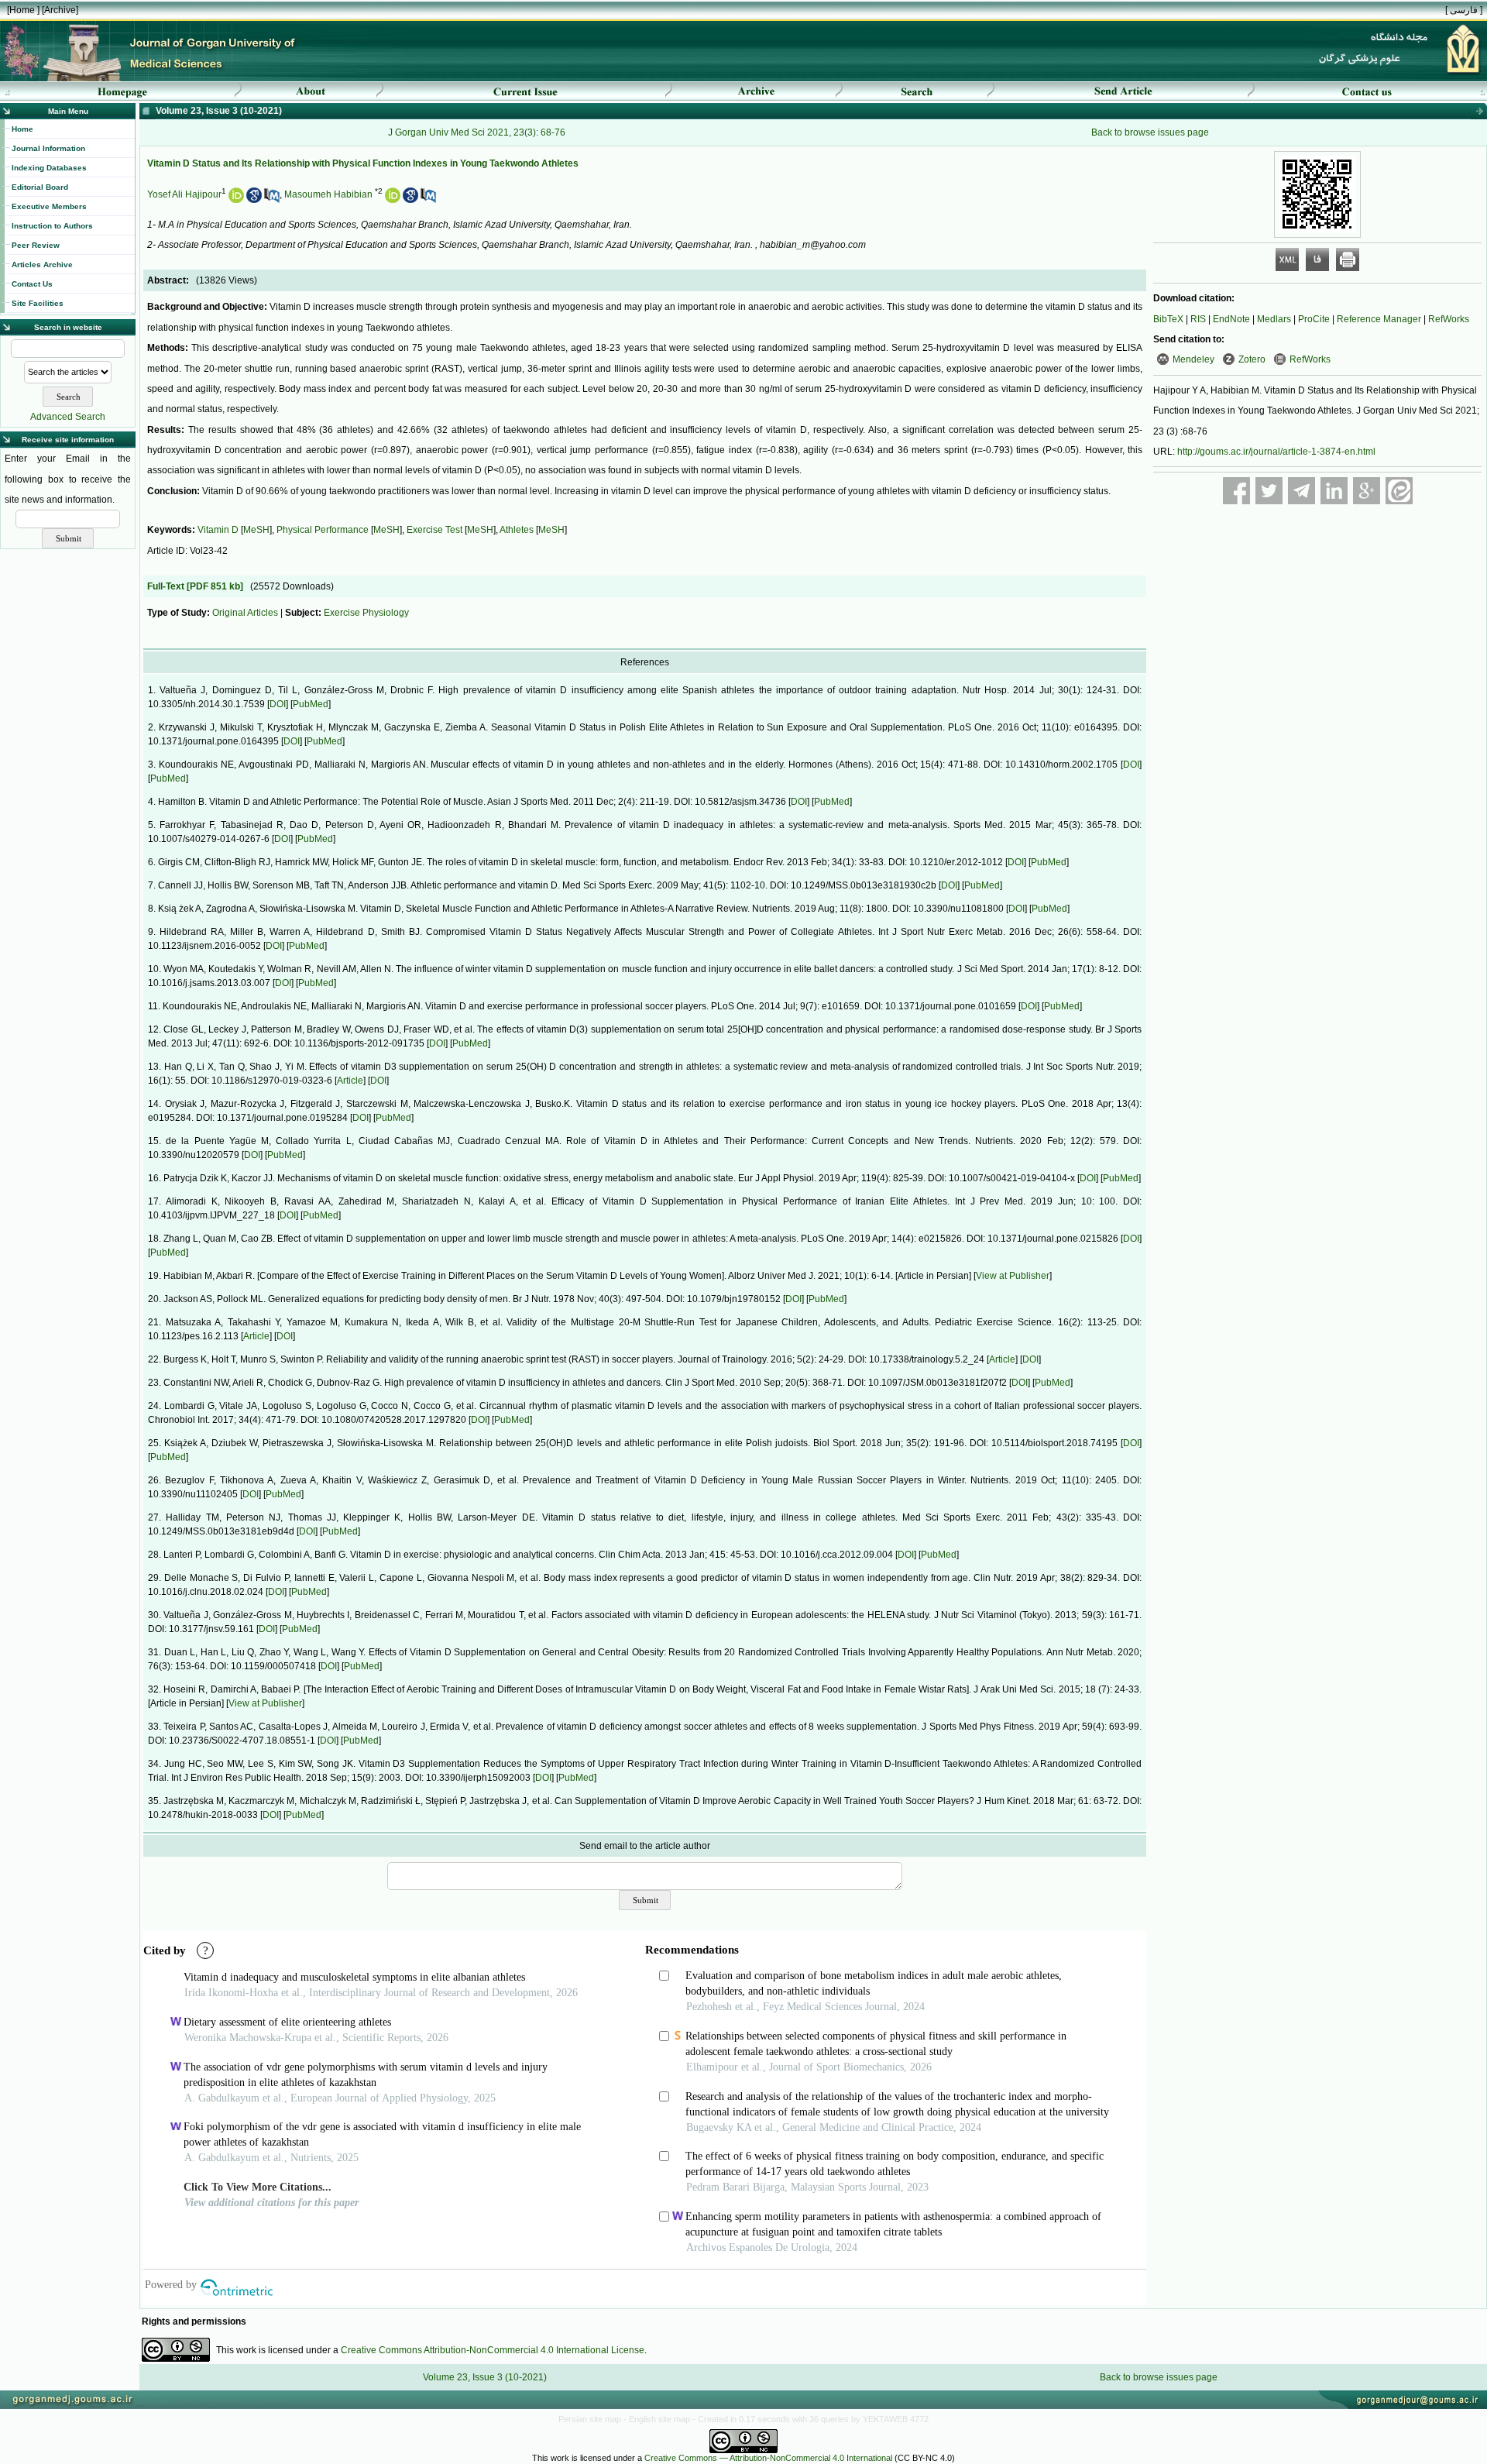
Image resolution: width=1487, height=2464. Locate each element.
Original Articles (245, 613)
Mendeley (1193, 359)
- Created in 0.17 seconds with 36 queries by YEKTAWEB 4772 (810, 2419)
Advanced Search (68, 417)
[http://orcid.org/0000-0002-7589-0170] (236, 200)
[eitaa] (1399, 491)
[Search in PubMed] (272, 200)
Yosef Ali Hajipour (184, 194)
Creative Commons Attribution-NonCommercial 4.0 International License (493, 2350)
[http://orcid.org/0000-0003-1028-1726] (393, 200)
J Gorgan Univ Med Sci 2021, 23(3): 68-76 (477, 132)
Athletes (517, 530)
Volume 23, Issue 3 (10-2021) (485, 2377)
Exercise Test (434, 530)
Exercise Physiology (366, 613)
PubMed (311, 704)
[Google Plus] (1367, 491)
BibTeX (1168, 319)
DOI (278, 704)
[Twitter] (1269, 491)
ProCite (1314, 319)
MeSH (256, 530)
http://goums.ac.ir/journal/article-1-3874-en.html (1276, 452)
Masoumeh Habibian (328, 194)
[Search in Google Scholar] (254, 200)
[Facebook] (1236, 491)
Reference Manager (1379, 319)
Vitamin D (218, 530)
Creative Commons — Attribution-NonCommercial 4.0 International (768, 2458)
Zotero (1252, 359)
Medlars (1274, 319)
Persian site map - (594, 2419)
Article (350, 1081)
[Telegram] (1302, 491)
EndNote (1231, 319)
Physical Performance (323, 530)
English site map (661, 2419)
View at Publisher (1013, 1276)
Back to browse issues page (1150, 132)
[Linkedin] (1334, 491)
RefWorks (1449, 319)
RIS (1198, 319)
